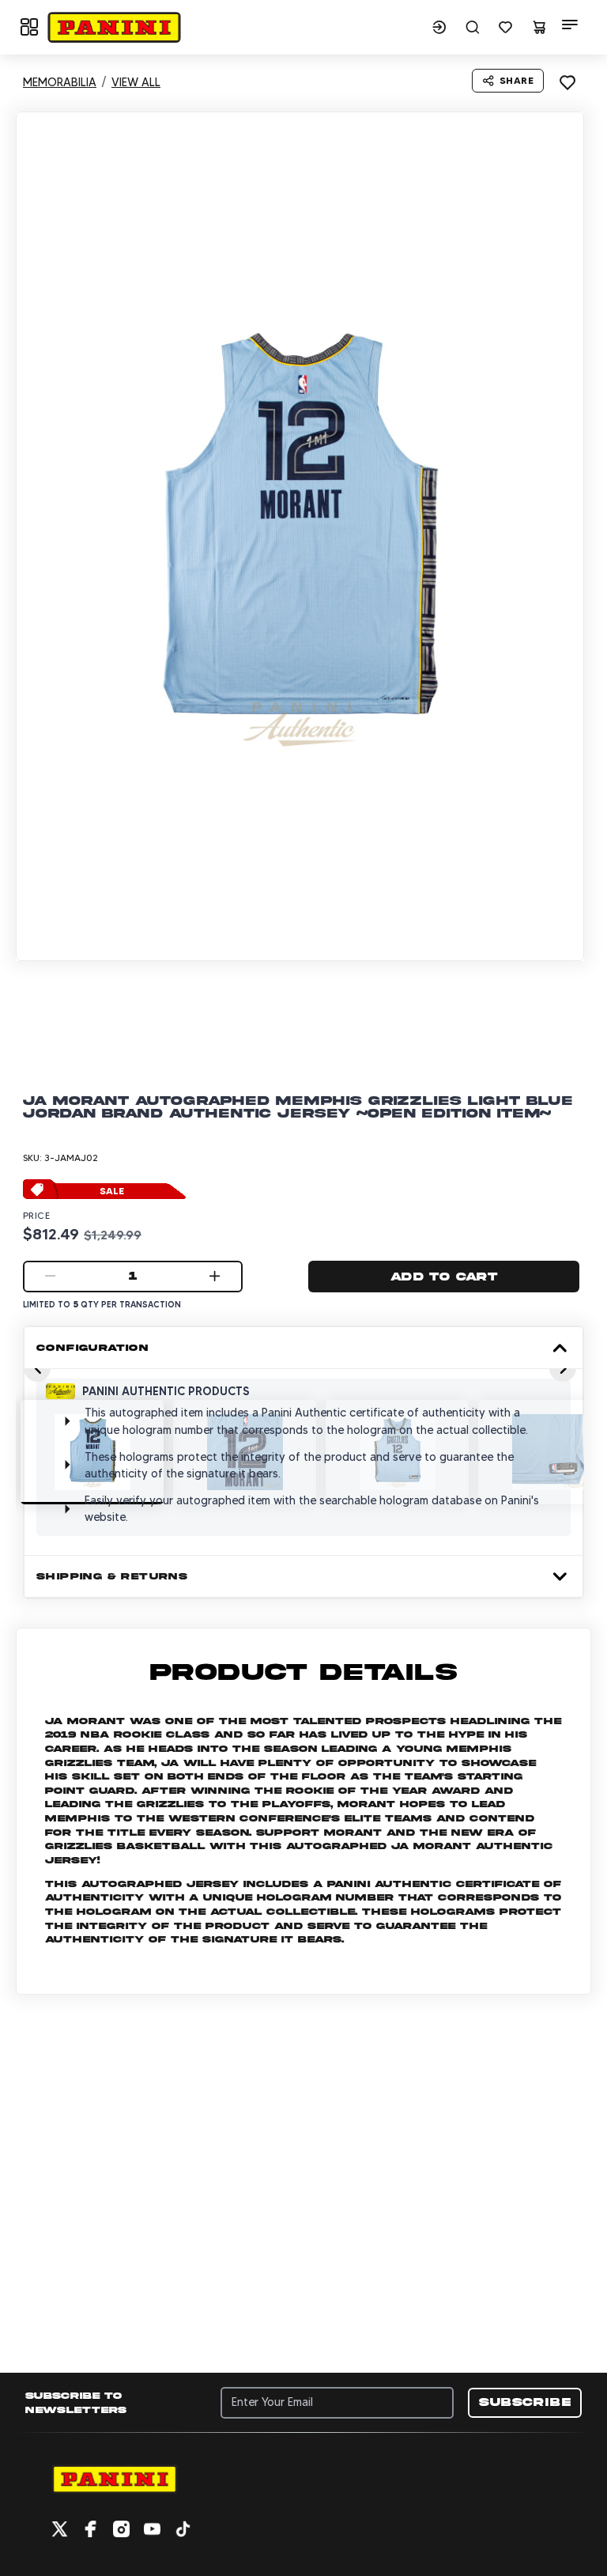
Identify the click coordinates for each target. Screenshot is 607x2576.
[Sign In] (439, 27)
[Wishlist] (506, 27)
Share (517, 80)
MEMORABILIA (60, 82)
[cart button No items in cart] (539, 27)
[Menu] (570, 25)
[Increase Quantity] (215, 1277)
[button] (114, 27)
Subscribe (525, 2402)
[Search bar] (473, 27)
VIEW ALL (136, 82)
